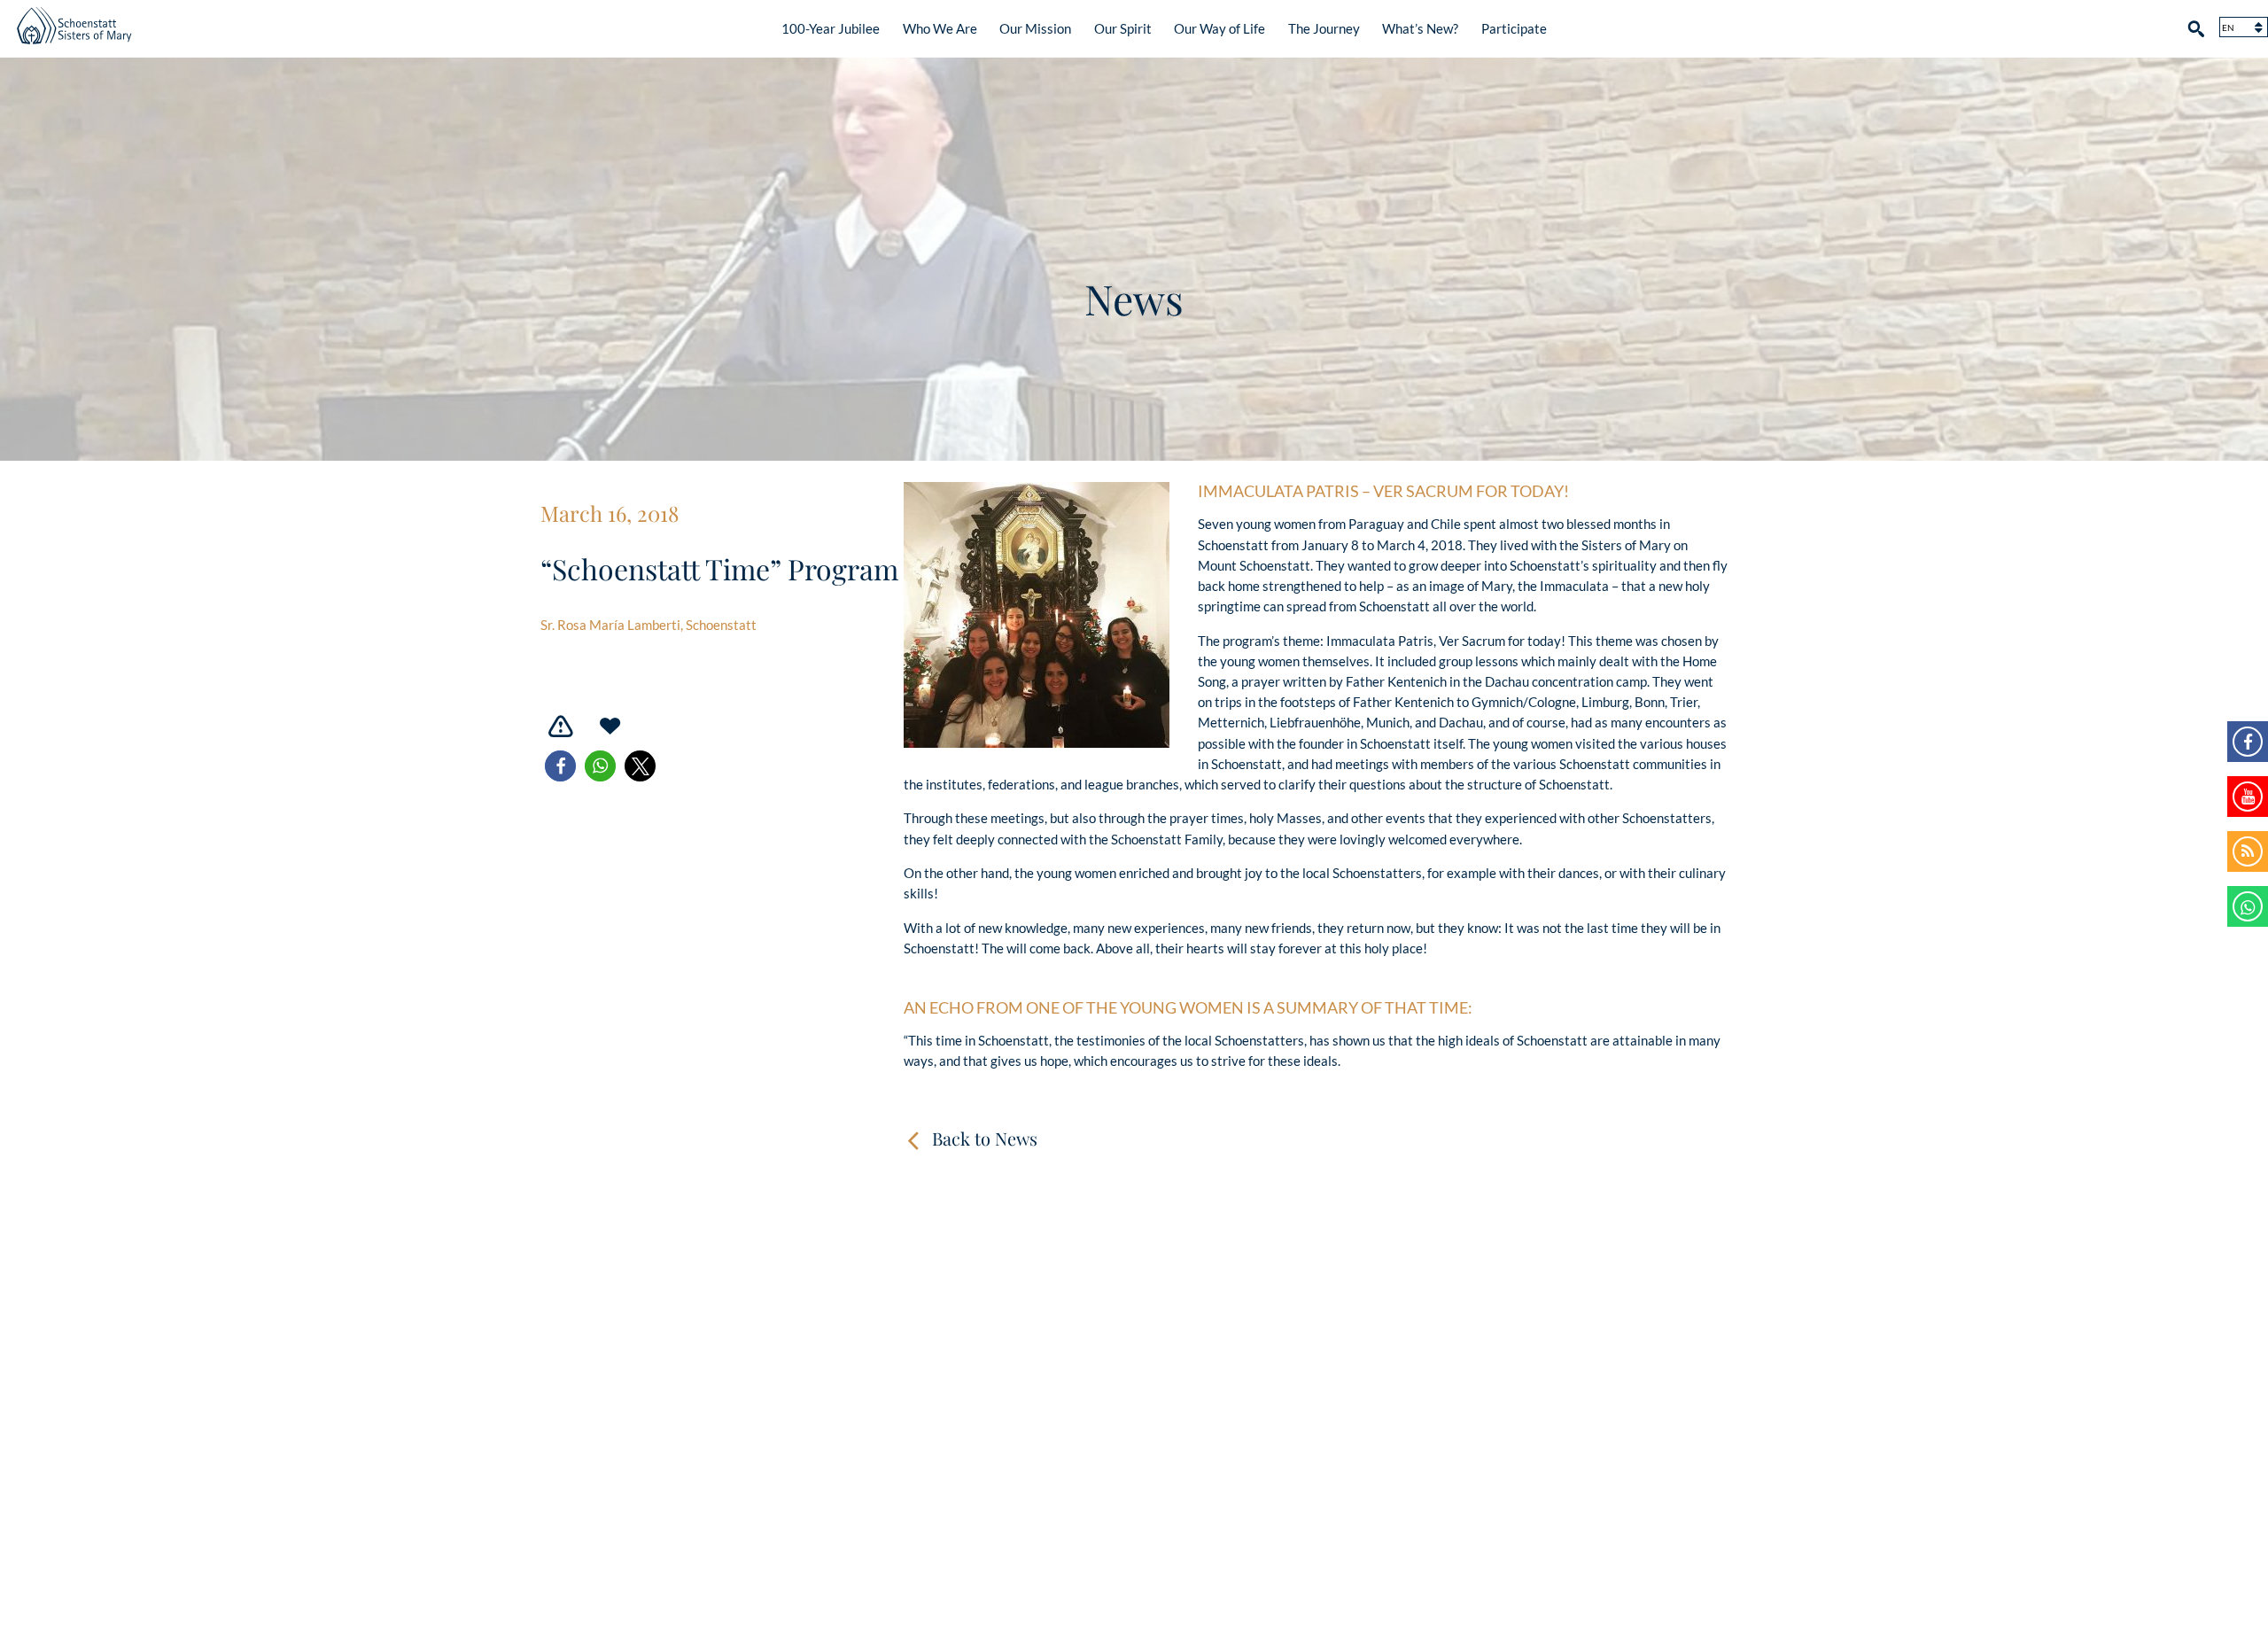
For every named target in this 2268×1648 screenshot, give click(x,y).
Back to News (985, 1138)
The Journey (1324, 28)
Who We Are (940, 28)
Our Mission (1035, 28)
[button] (560, 766)
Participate (1514, 28)
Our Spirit (1123, 28)
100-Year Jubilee (831, 28)
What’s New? (1420, 28)
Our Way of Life (1219, 28)
